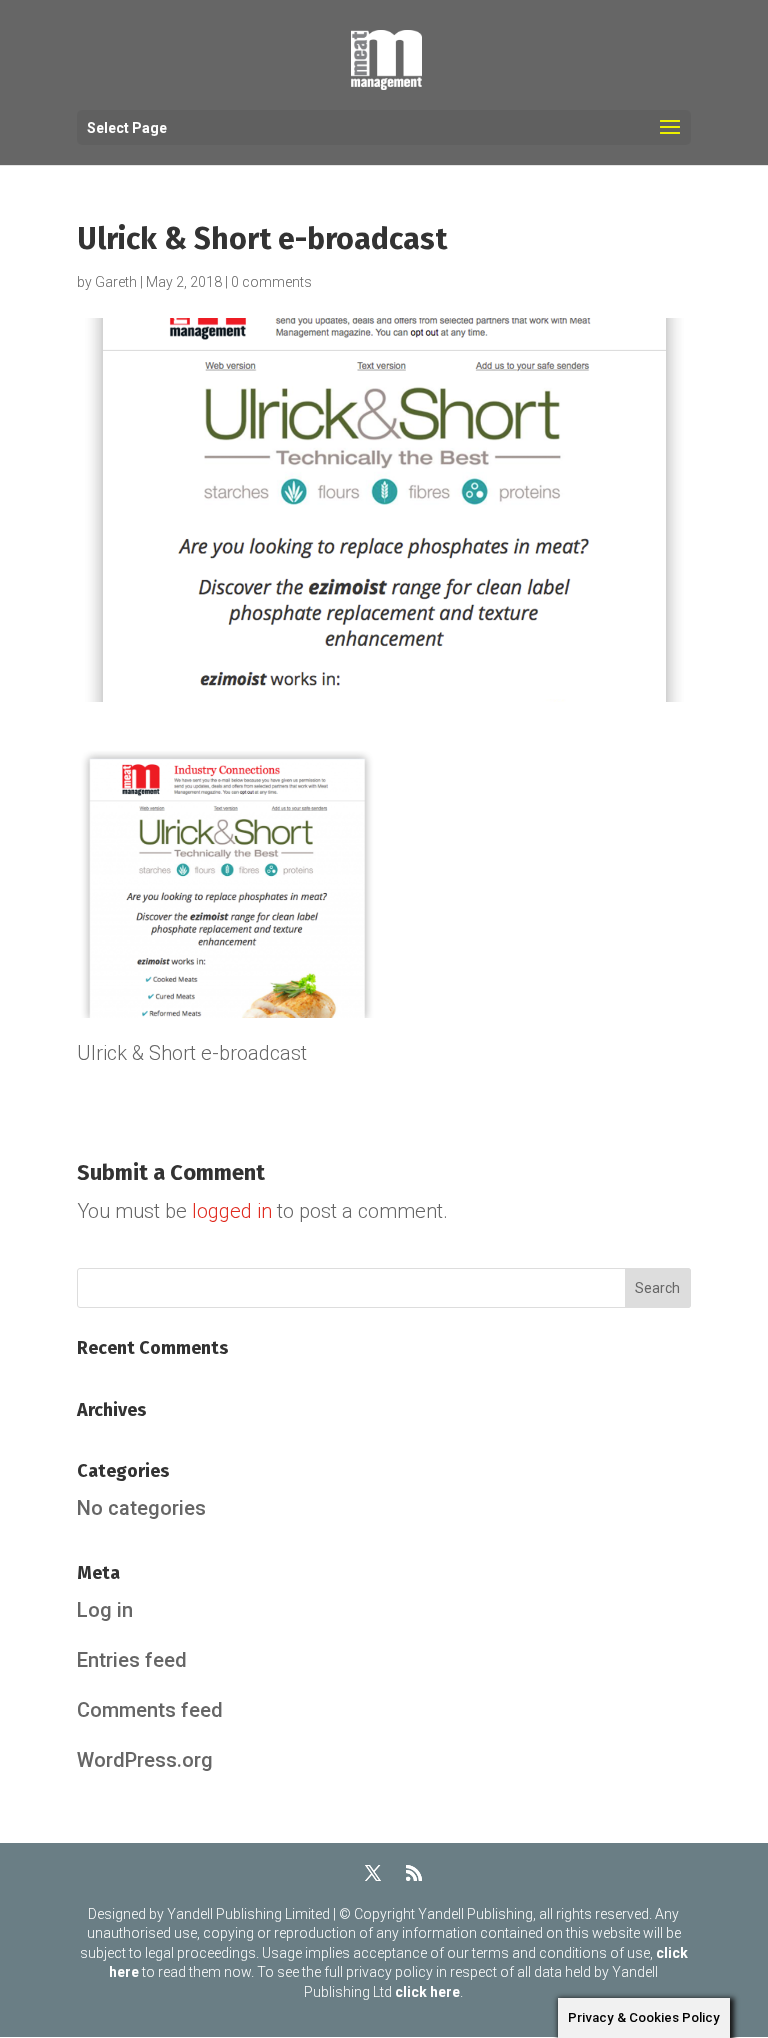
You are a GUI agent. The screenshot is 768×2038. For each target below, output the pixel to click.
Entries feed (132, 1660)
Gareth (116, 282)
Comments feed (150, 1710)
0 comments (271, 282)
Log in (105, 1610)
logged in (232, 1211)
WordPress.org (145, 1760)
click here (427, 1992)
